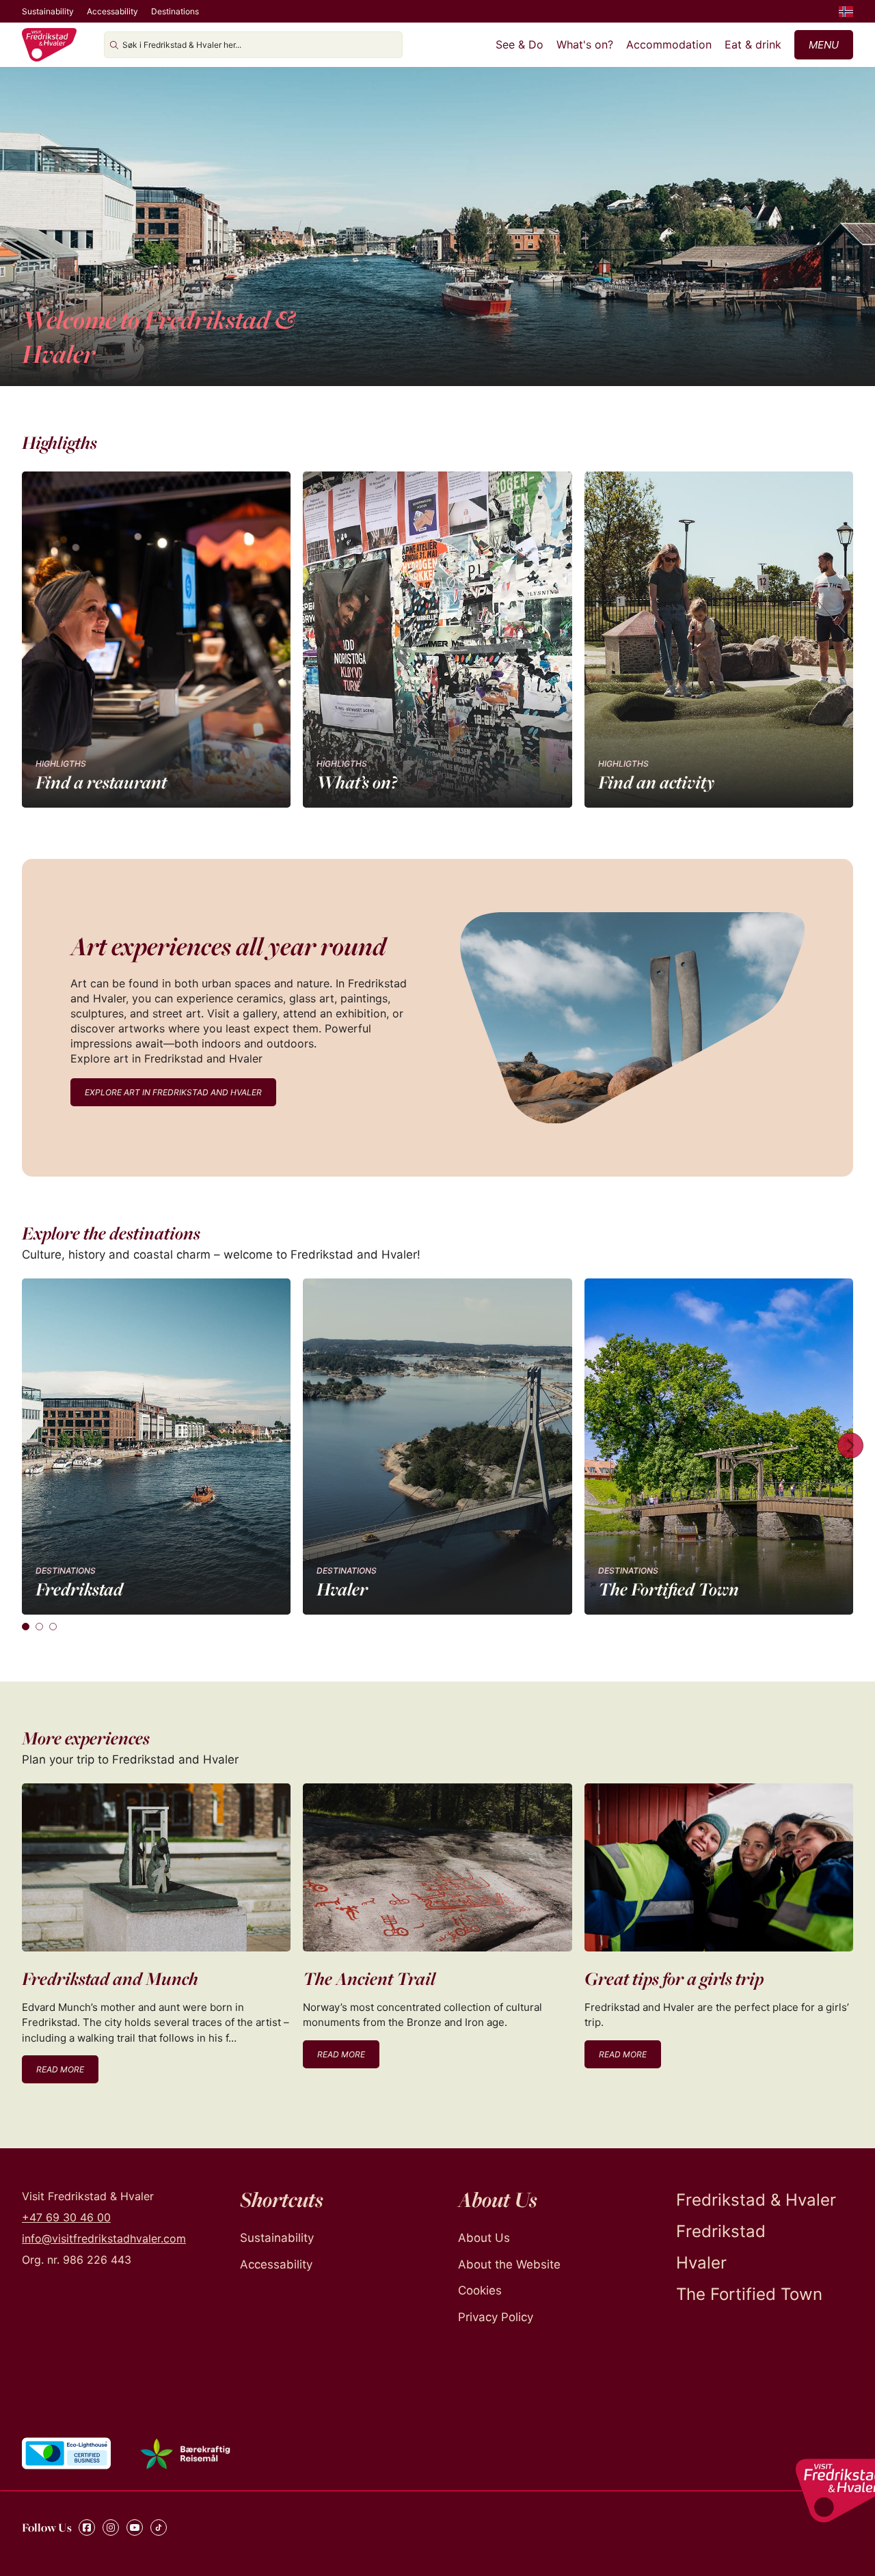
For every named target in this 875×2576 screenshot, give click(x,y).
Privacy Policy (496, 2317)
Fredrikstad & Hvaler (756, 2200)
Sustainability (48, 11)
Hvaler (701, 2263)
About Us (484, 2238)
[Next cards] (850, 1447)
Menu (824, 45)
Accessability (112, 11)
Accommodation (669, 44)
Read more (60, 2069)
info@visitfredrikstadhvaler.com (104, 2238)
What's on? (585, 44)
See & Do (520, 44)
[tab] (26, 1627)
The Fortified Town (749, 2294)
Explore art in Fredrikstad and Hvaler (173, 1092)
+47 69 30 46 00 (66, 2217)
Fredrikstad (721, 2231)
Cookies (480, 2290)
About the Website (509, 2264)
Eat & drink (753, 44)
